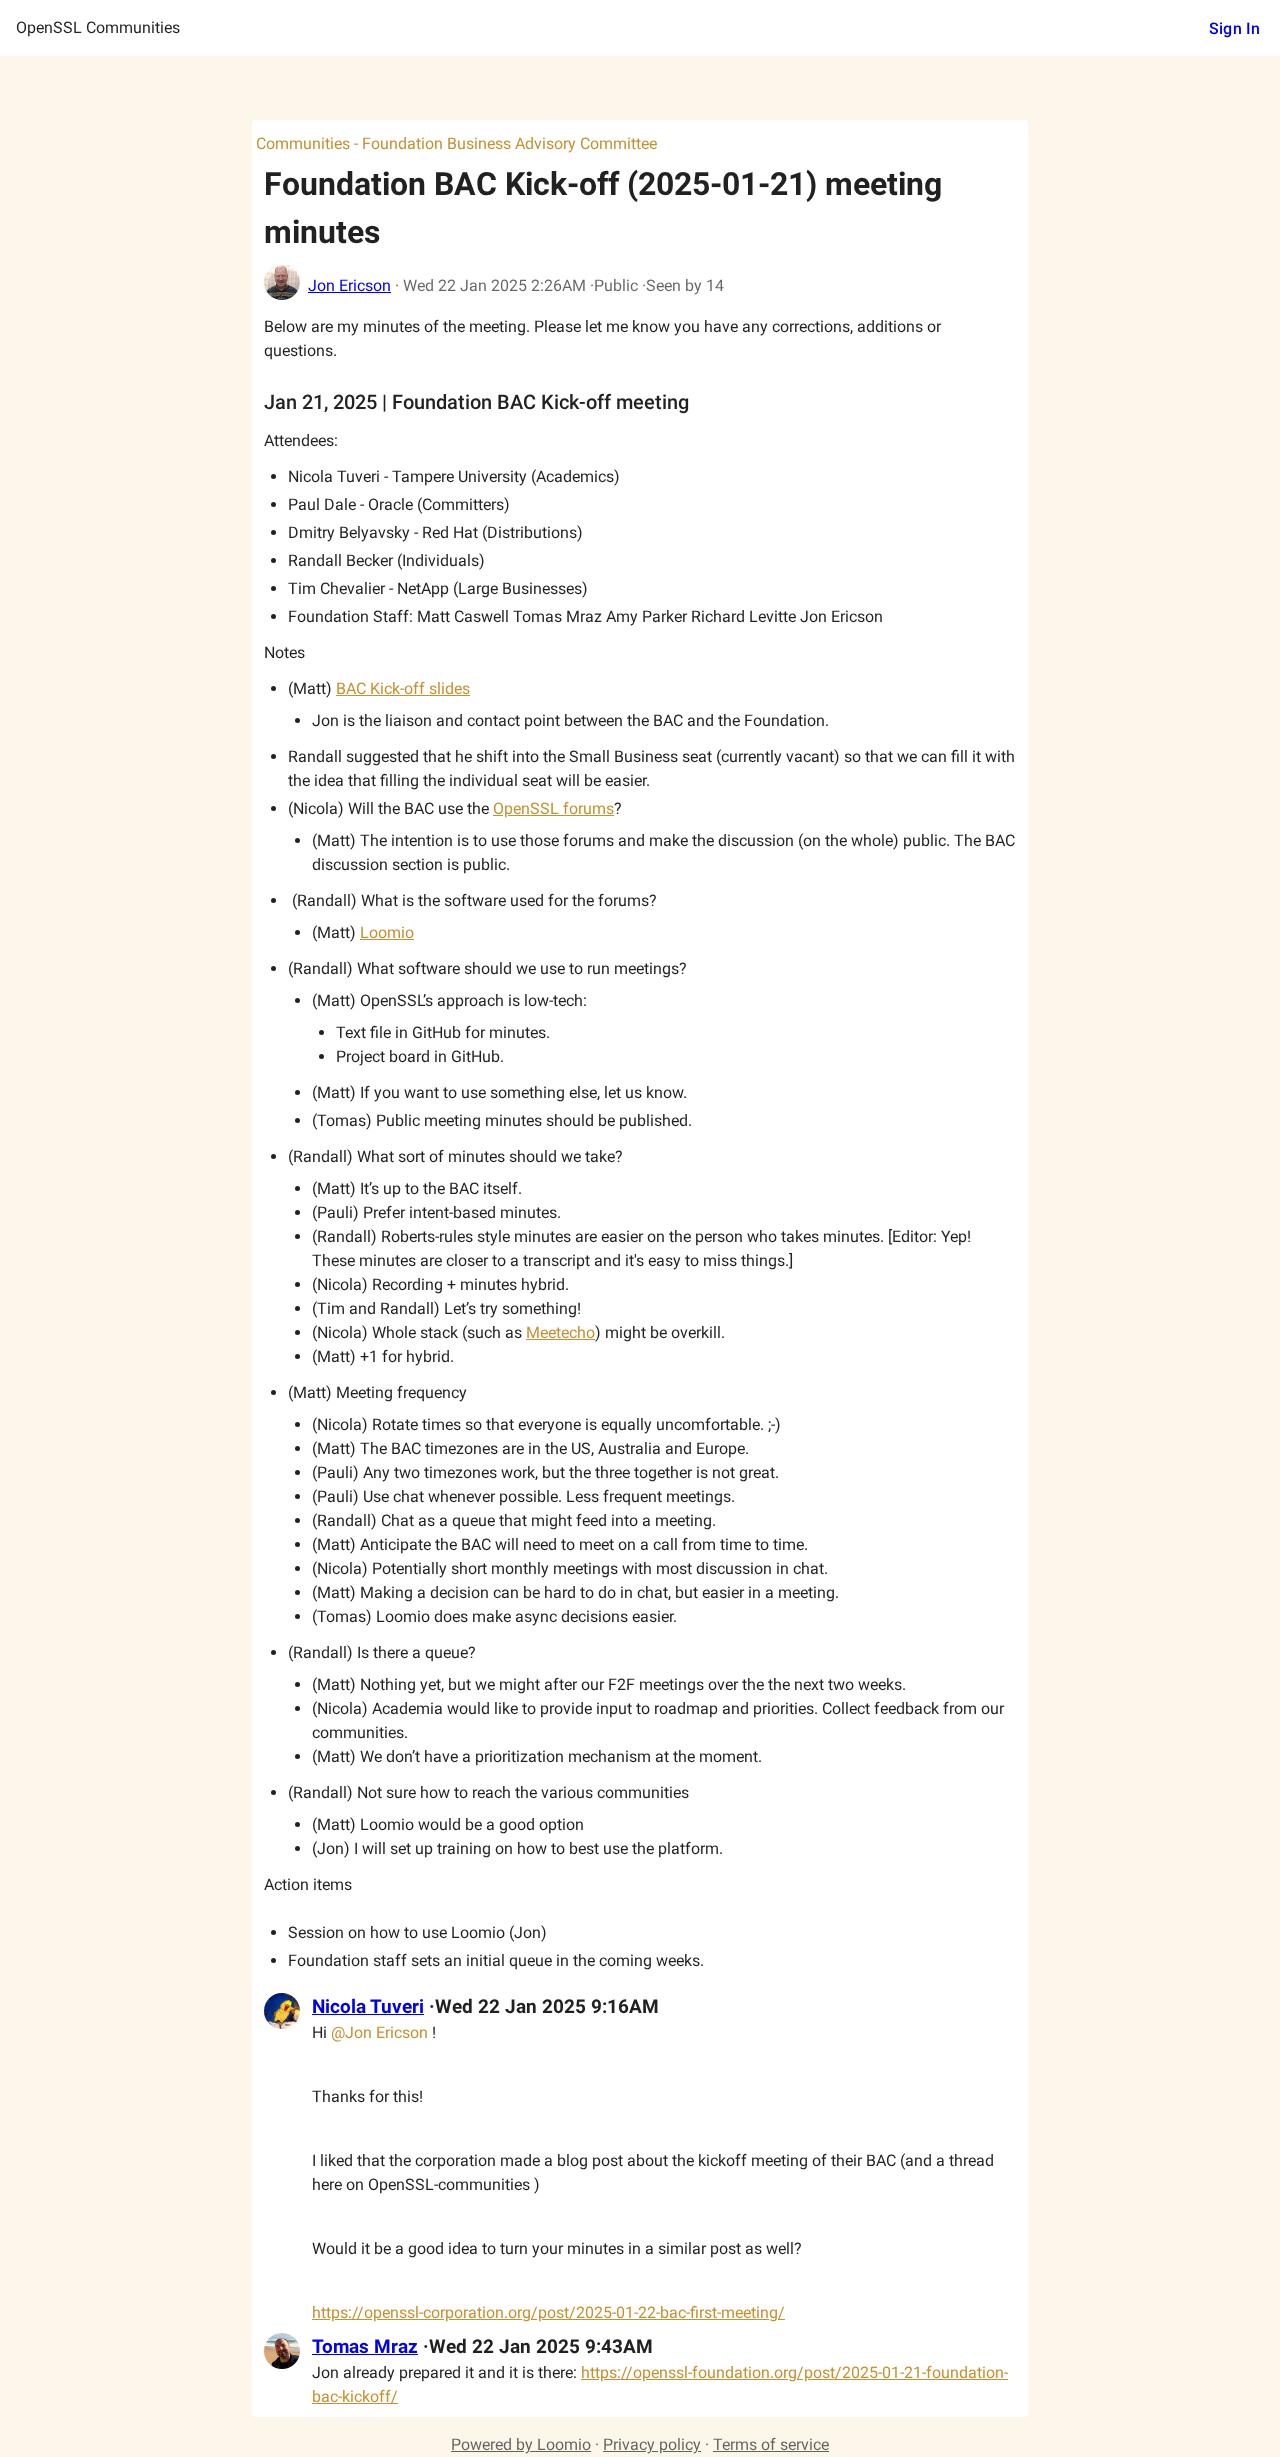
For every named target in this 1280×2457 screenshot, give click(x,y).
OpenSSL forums (553, 808)
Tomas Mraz (365, 2347)
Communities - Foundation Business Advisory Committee (456, 143)
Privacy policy (652, 2444)
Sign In (1234, 28)
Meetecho (560, 1332)
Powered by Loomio (521, 2444)
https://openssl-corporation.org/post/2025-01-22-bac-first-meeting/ (548, 2312)
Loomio (387, 932)
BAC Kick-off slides (403, 688)
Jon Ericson (349, 285)
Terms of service (771, 2444)
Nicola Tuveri (368, 2007)
